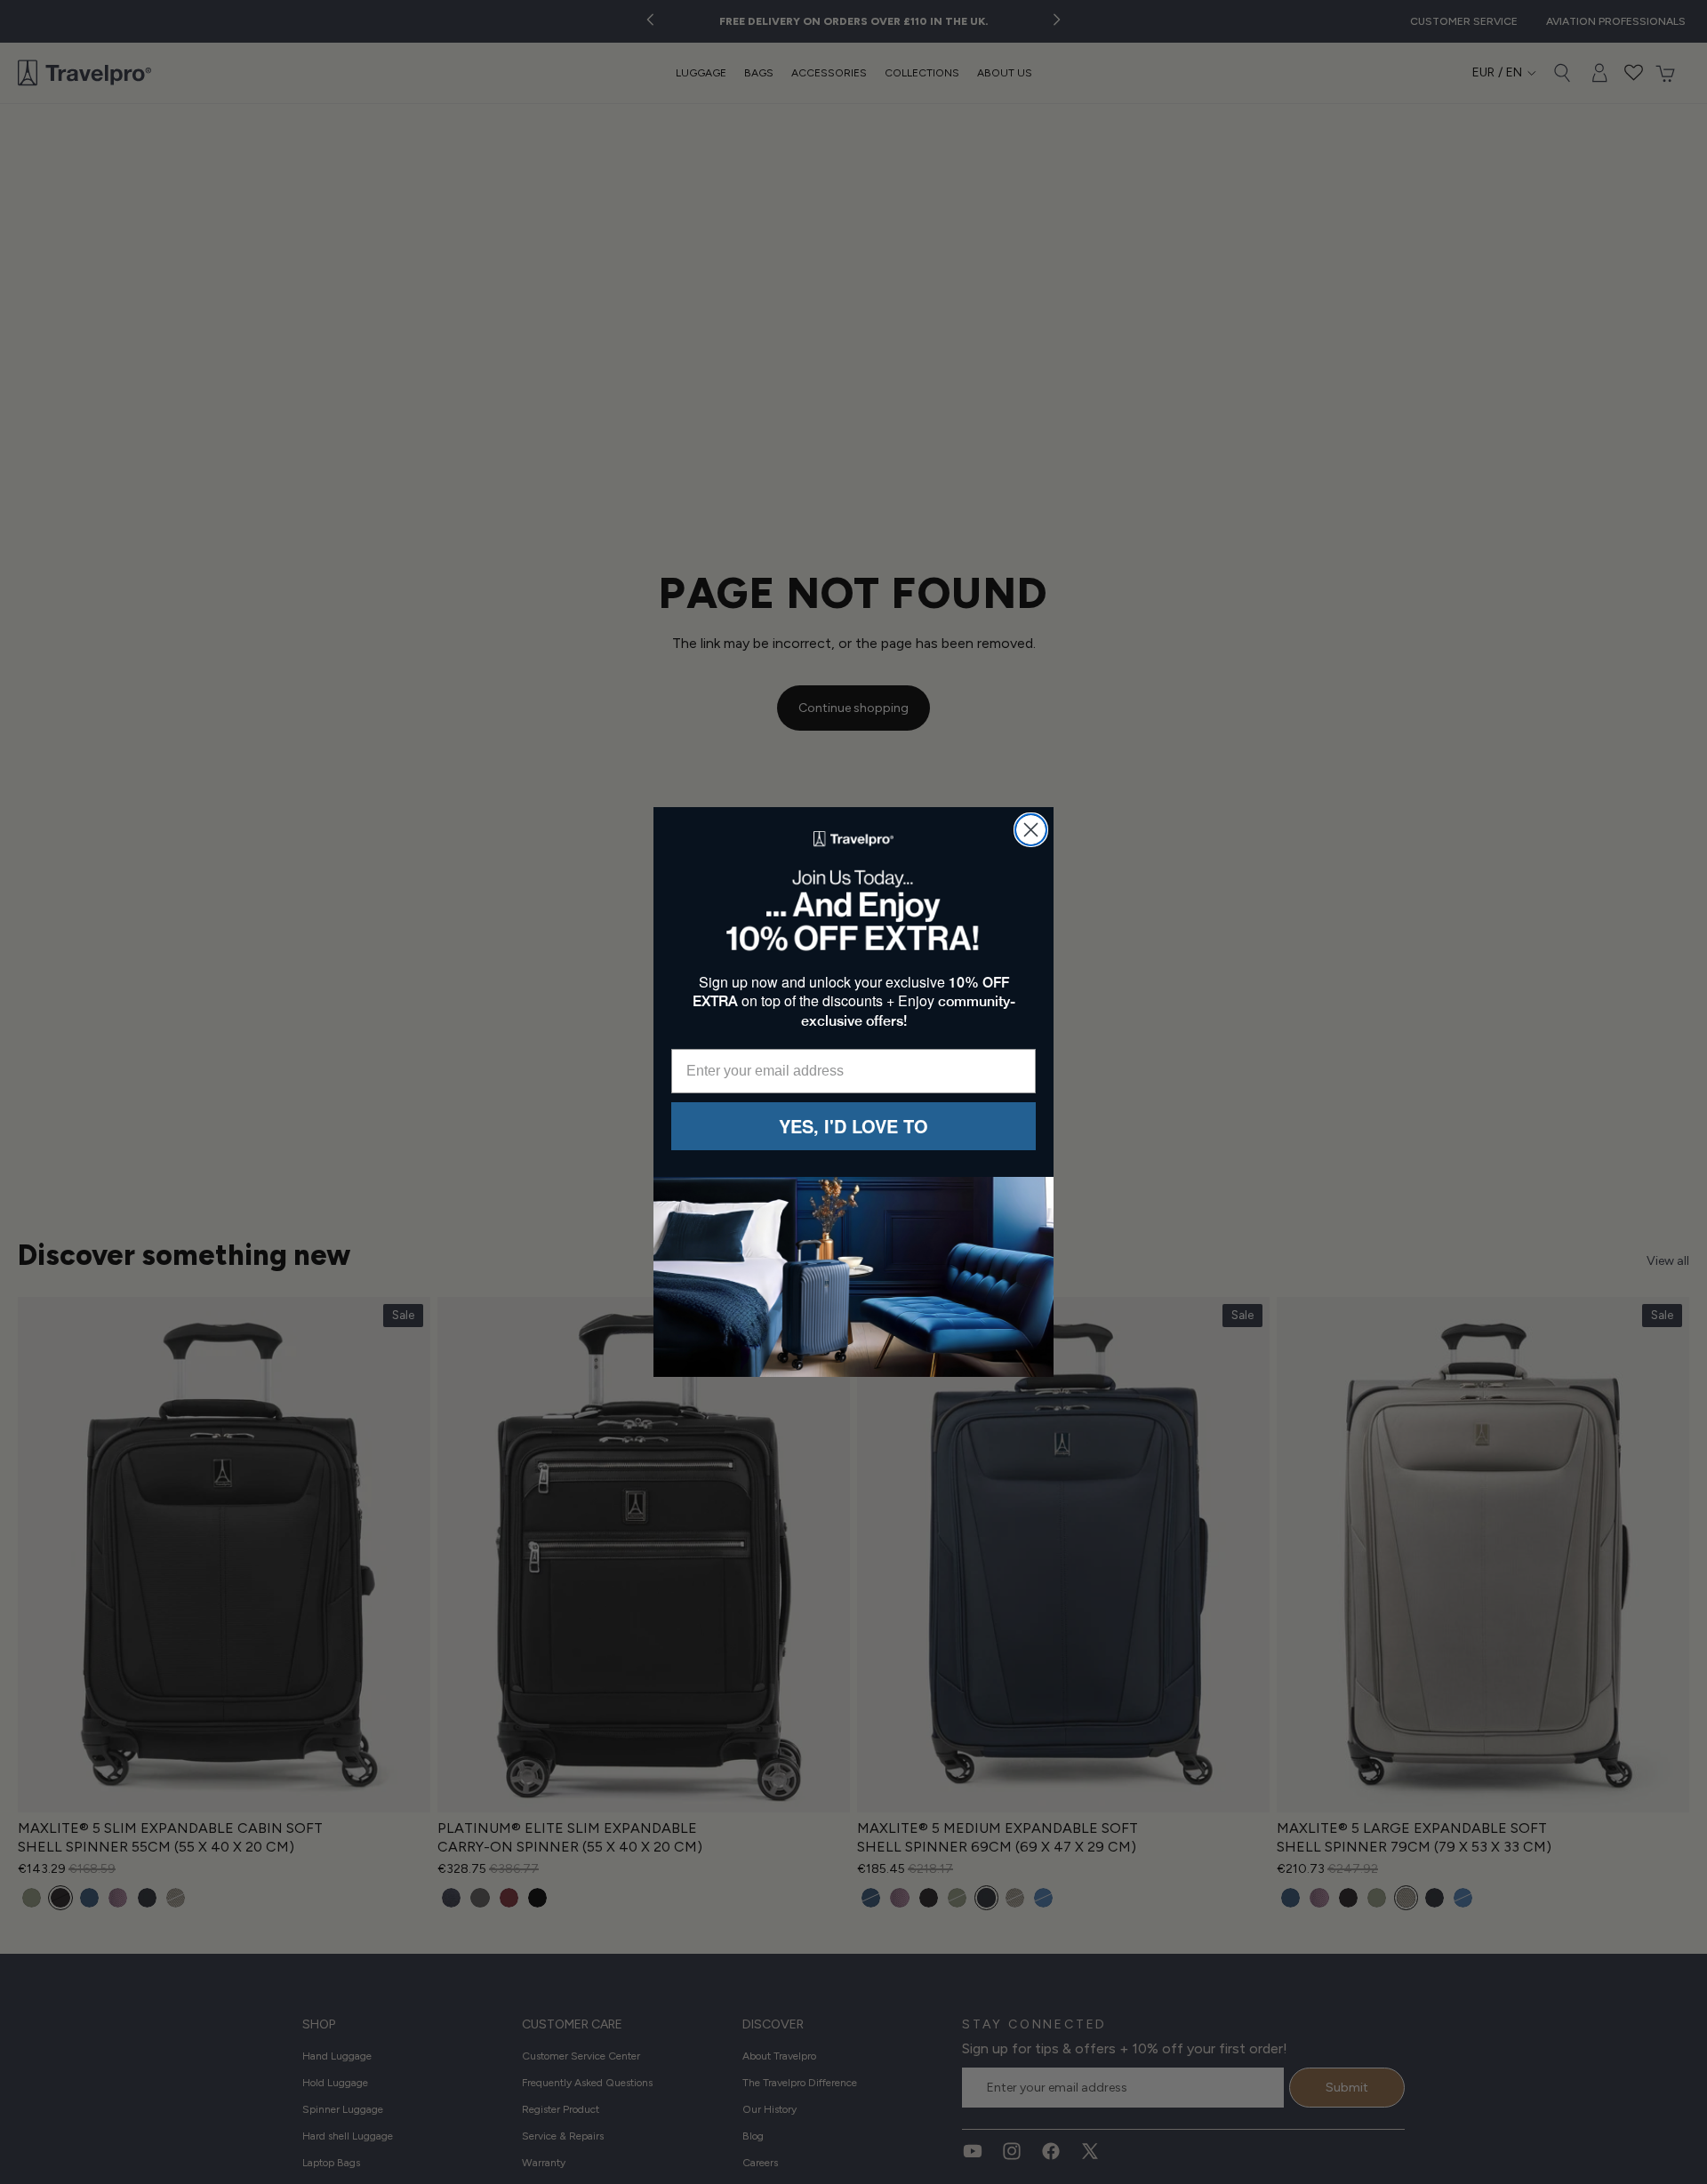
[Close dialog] (1031, 830)
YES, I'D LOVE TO (853, 1126)
